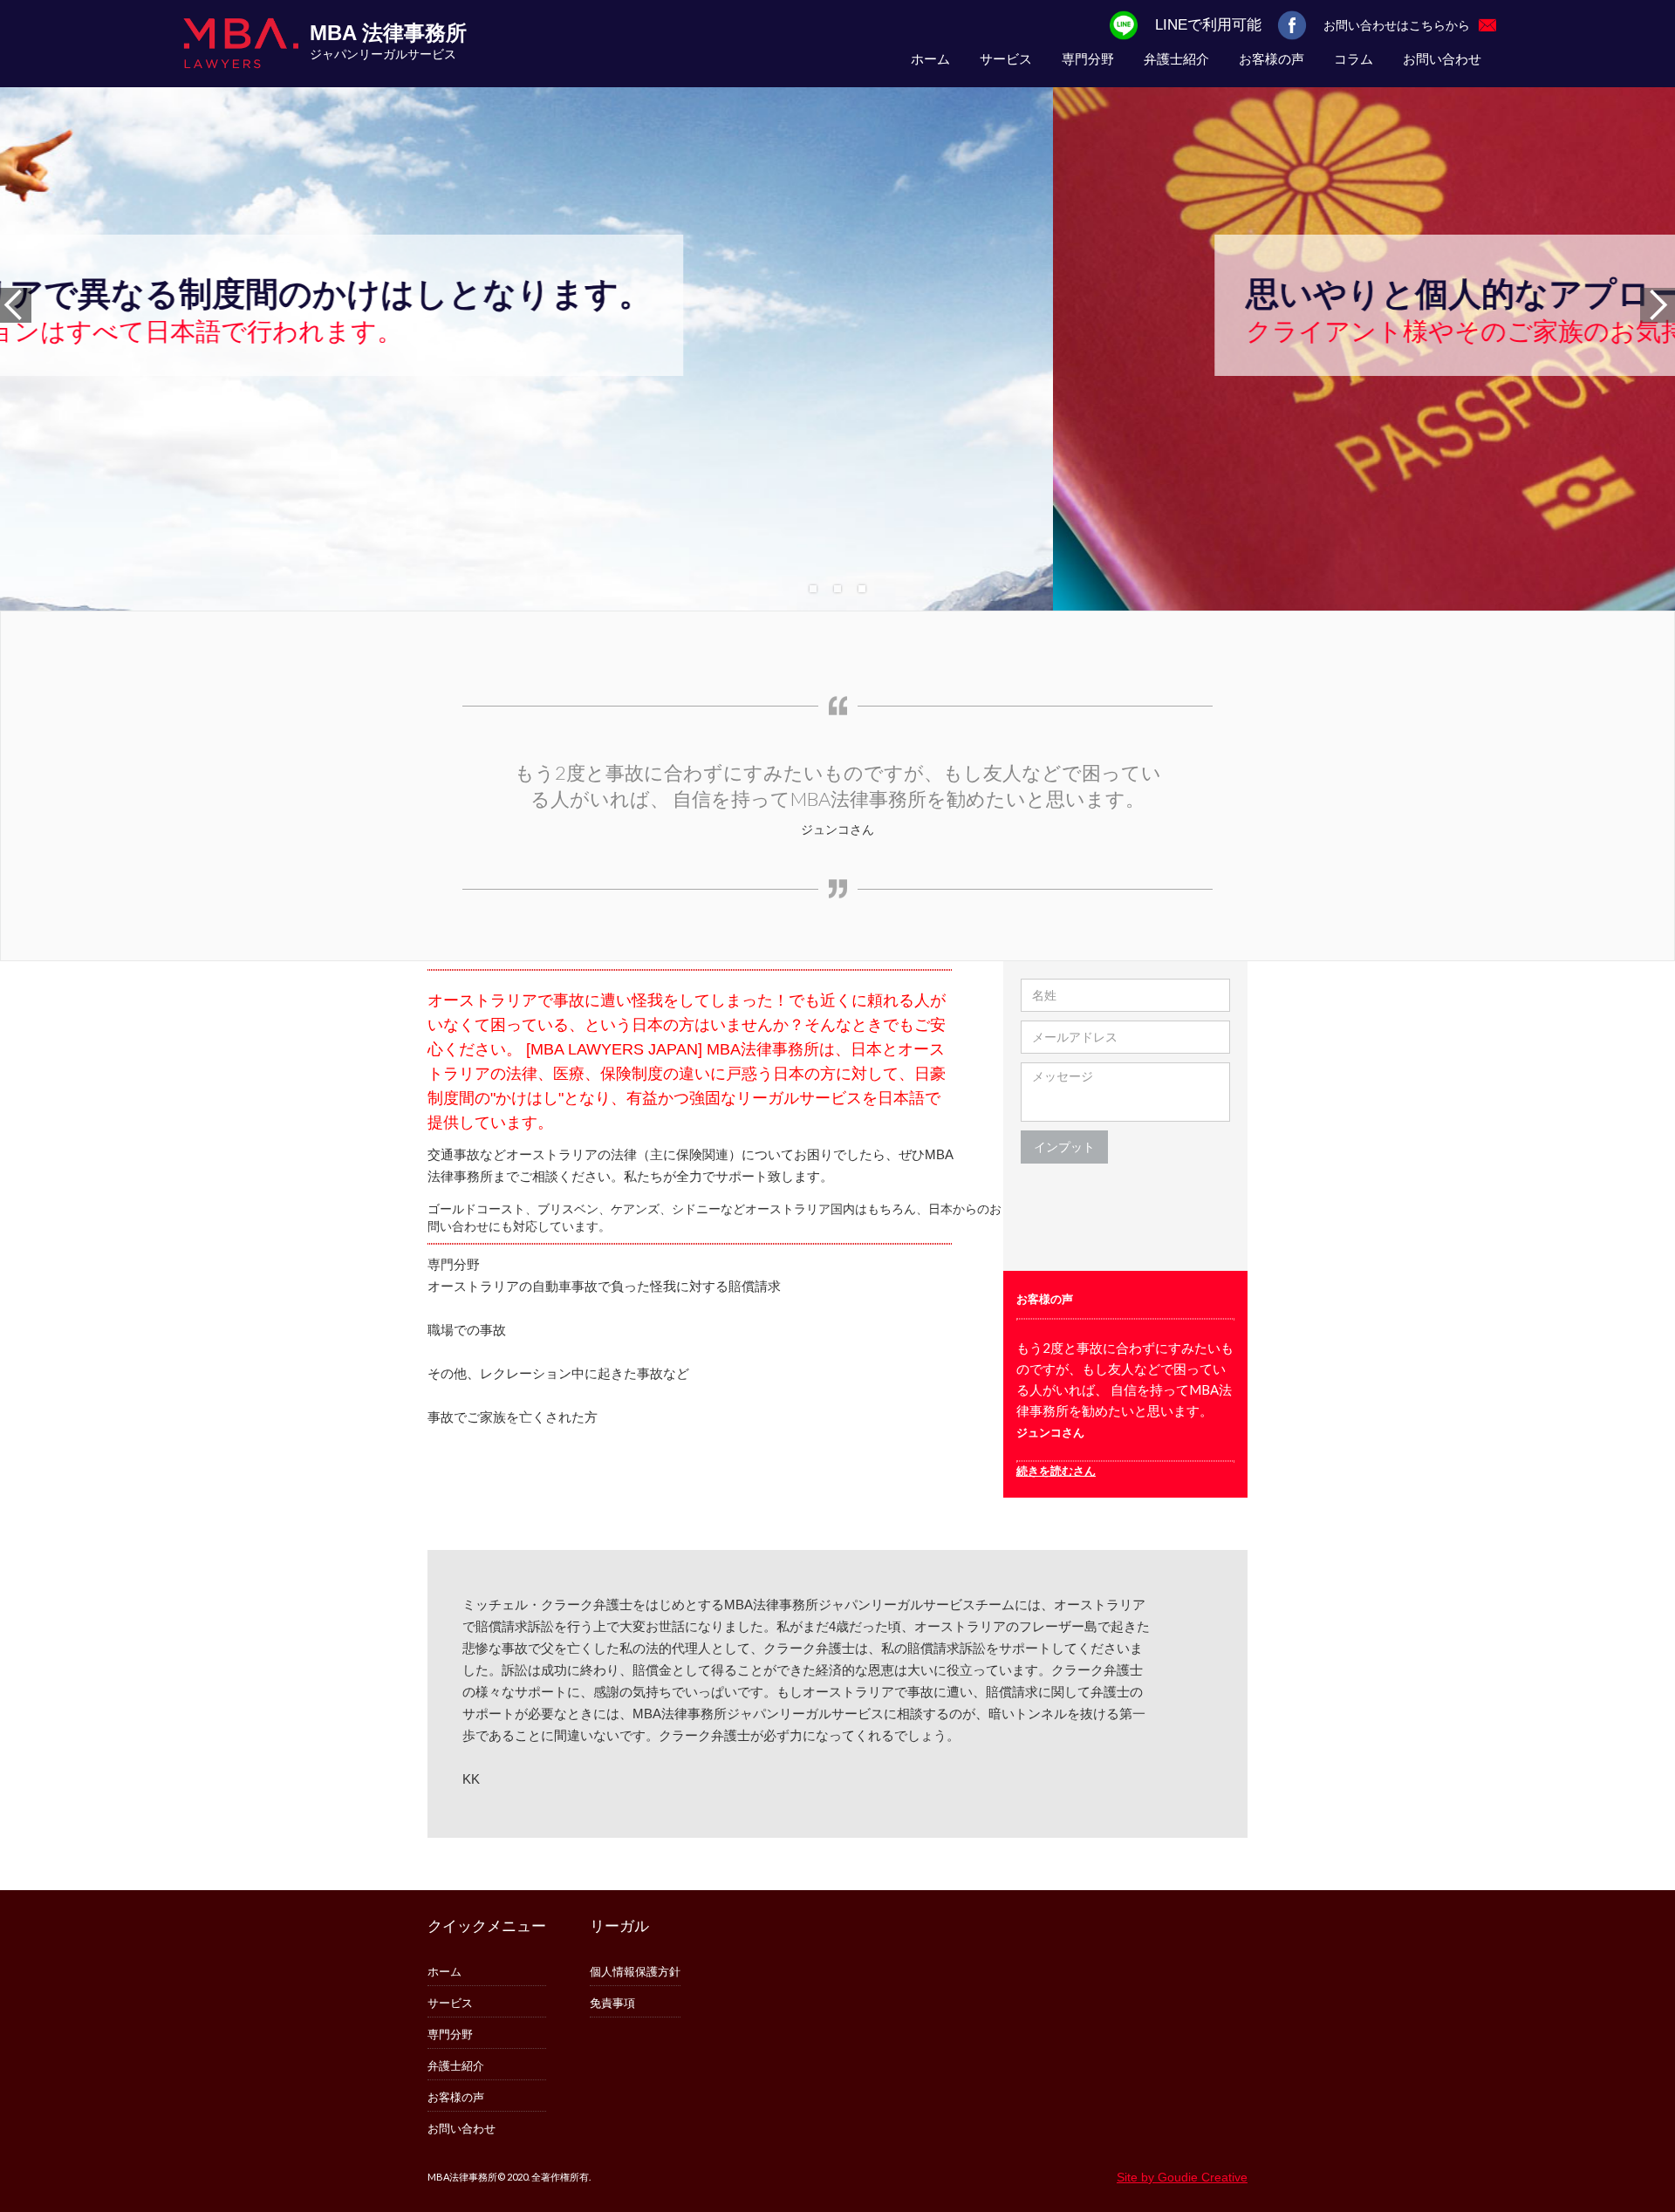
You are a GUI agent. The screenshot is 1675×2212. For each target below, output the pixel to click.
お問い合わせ (1442, 59)
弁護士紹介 (1176, 59)
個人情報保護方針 (635, 1972)
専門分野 (1088, 59)
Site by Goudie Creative (1182, 2177)
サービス (1006, 59)
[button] (1640, 305)
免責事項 (612, 2003)
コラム (1354, 59)
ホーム (930, 59)
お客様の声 (1272, 59)
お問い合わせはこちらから (1397, 25)
